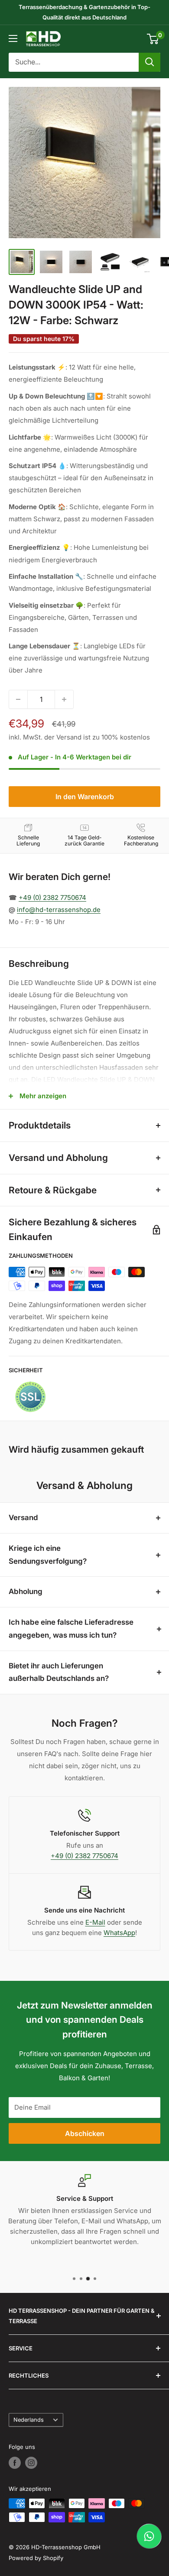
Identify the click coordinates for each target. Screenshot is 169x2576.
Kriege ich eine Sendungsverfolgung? (48, 1555)
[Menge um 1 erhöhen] (64, 699)
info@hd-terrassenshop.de (59, 910)
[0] (153, 39)
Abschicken (85, 2133)
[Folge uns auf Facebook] (15, 2463)
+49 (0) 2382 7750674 (52, 897)
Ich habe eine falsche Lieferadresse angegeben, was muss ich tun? (71, 1629)
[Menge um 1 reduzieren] (18, 699)
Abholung (26, 1591)
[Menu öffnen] (13, 38)
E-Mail (95, 1922)
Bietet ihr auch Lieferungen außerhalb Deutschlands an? (59, 1672)
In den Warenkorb (85, 797)
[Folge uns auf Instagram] (31, 2463)
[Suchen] (149, 62)
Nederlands (29, 2420)
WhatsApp (119, 1933)
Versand (23, 1518)
